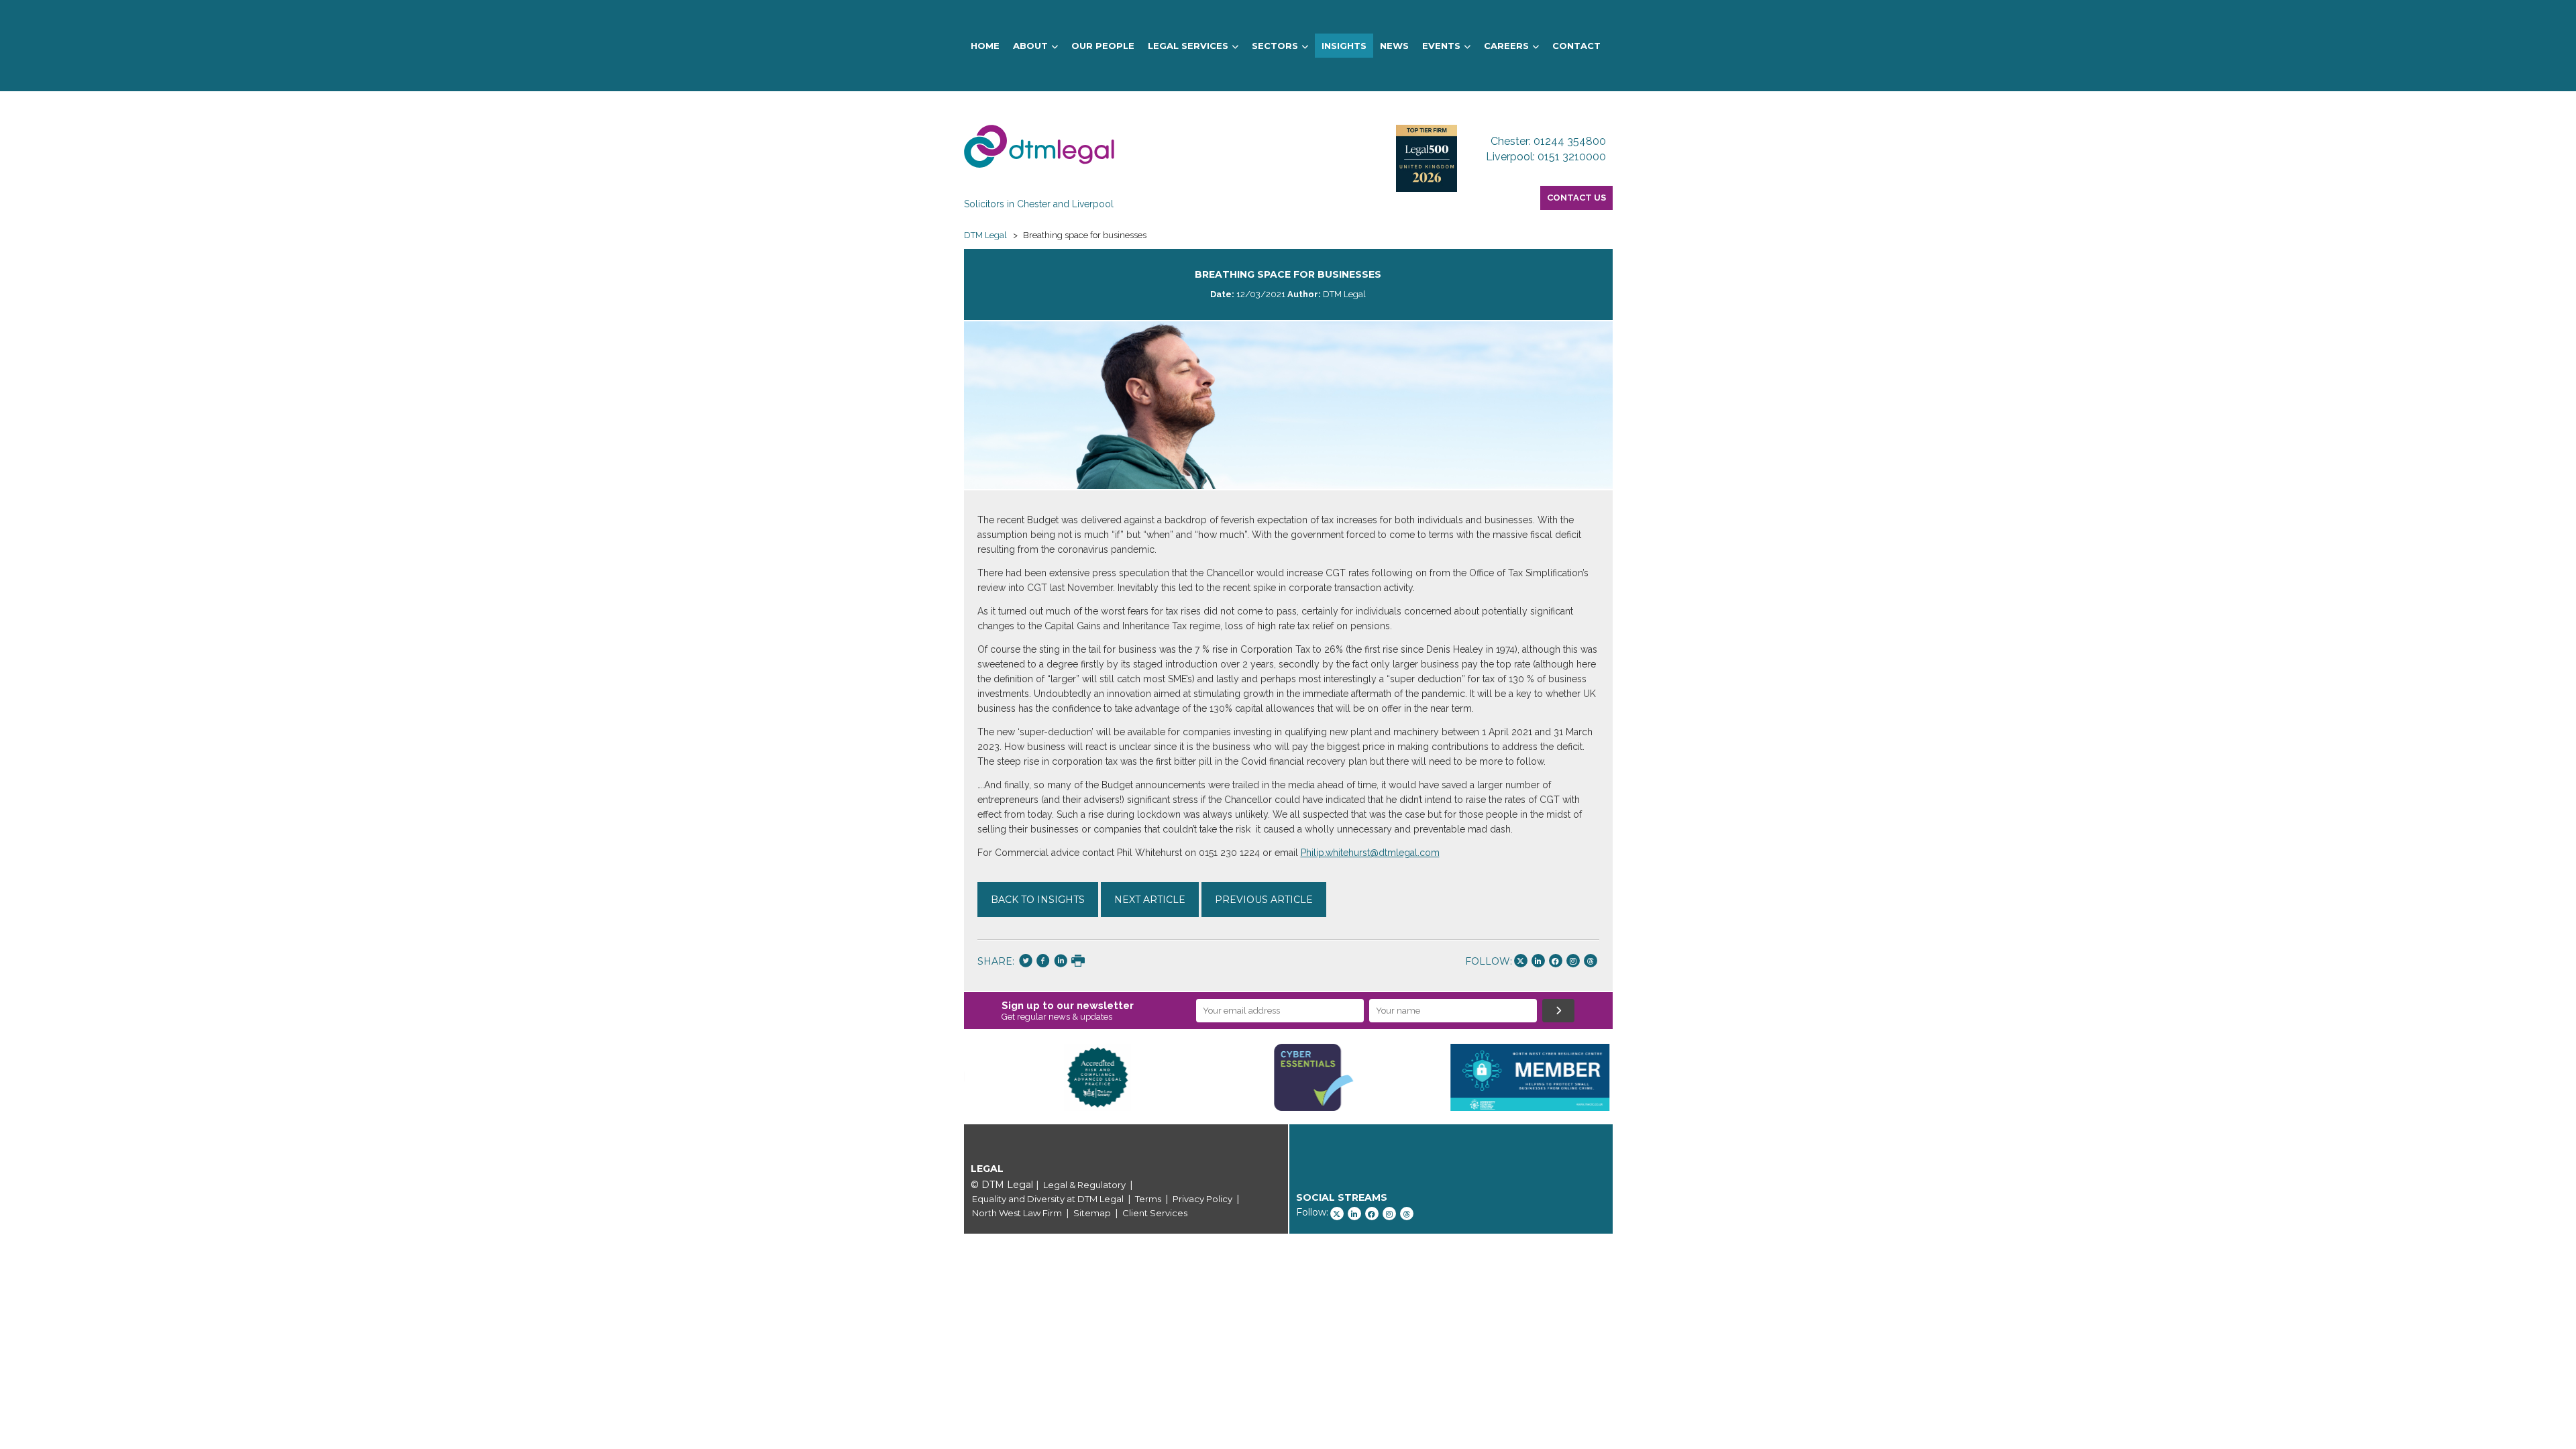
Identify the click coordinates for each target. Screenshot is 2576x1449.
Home (985, 46)
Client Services (1155, 1213)
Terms (1148, 1199)
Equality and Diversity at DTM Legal (1048, 1199)
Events (1441, 46)
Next (1633, 1077)
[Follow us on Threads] (1591, 961)
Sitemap (1092, 1213)
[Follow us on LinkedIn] (1538, 961)
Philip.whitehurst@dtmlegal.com (1370, 853)
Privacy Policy (1202, 1199)
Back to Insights (1038, 900)
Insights (1344, 46)
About (1030, 46)
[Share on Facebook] (1043, 962)
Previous (944, 1077)
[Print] (1078, 962)
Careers (1506, 46)
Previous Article (1264, 900)
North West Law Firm (1017, 1213)
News (1394, 46)
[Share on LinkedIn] (1061, 962)
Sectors (1275, 46)
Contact (1576, 46)
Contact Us (1576, 198)
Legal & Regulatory (1084, 1185)
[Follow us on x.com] (1521, 961)
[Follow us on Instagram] (1573, 961)
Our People (1103, 46)
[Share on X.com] (1026, 962)
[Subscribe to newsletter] (1558, 1011)
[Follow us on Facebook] (1556, 961)
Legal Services (1188, 46)
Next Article (1150, 900)
